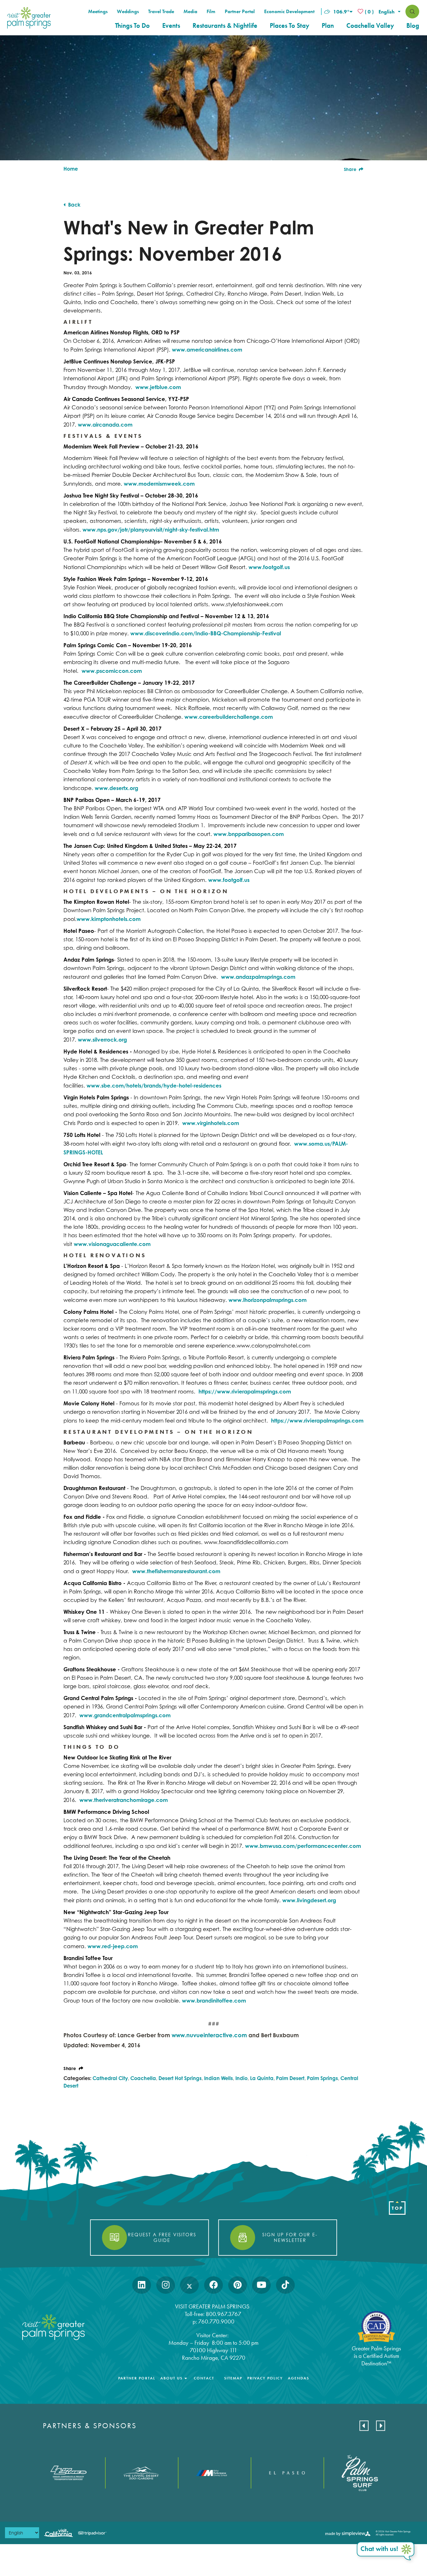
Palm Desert (290, 2078)
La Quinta (262, 2078)
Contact (204, 2378)
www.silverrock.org (102, 1040)
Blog (413, 26)
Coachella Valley (370, 26)
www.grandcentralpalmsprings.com (125, 1715)
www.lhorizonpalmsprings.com (268, 1300)
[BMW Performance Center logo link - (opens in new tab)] (214, 2473)
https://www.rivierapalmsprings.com (245, 1391)
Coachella (143, 2078)
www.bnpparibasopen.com (249, 834)
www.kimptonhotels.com (109, 919)
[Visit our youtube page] (261, 2285)
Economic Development (289, 12)
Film (211, 12)
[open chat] (386, 2552)
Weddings (128, 12)
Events (171, 26)
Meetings (98, 12)
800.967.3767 (224, 2314)
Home (71, 169)
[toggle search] (412, 12)
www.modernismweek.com (159, 484)
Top (397, 2208)
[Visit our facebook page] (214, 2285)
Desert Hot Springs (180, 2078)
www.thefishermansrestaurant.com (176, 1571)
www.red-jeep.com (113, 1946)
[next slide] (381, 2426)
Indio (241, 2078)
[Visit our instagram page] (166, 2285)
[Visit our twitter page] (189, 2285)
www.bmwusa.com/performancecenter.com (303, 1846)
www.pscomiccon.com (112, 671)
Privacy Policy (265, 2378)
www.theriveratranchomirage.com (124, 1800)
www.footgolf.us (269, 567)
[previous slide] (364, 2426)
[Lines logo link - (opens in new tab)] (69, 2473)
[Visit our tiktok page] (285, 2285)
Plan (328, 26)
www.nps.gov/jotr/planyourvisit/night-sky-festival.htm (151, 530)
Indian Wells (219, 2078)
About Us (171, 2378)
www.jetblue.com (158, 387)
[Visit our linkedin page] (142, 2285)
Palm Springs (322, 2078)
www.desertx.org (116, 788)
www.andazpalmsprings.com (258, 977)
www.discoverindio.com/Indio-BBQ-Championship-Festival (206, 633)
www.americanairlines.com (207, 350)
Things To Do (132, 26)
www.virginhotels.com (211, 1123)
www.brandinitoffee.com (214, 2001)
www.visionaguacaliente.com (112, 1244)
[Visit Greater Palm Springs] (28, 18)
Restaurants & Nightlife (225, 26)
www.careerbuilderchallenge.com (229, 717)
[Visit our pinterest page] (238, 2285)
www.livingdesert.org (309, 1900)
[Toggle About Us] (186, 2378)
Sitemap (233, 2378)
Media (190, 12)
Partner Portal (240, 12)
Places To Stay (289, 26)
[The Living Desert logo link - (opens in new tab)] (141, 2473)
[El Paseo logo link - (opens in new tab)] (287, 2473)
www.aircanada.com (105, 425)
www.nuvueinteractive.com (209, 2035)
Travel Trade (161, 12)
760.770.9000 (216, 2321)
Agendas (299, 2378)
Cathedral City (110, 2078)
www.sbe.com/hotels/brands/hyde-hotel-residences (154, 1085)
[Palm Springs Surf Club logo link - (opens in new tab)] (360, 2473)
